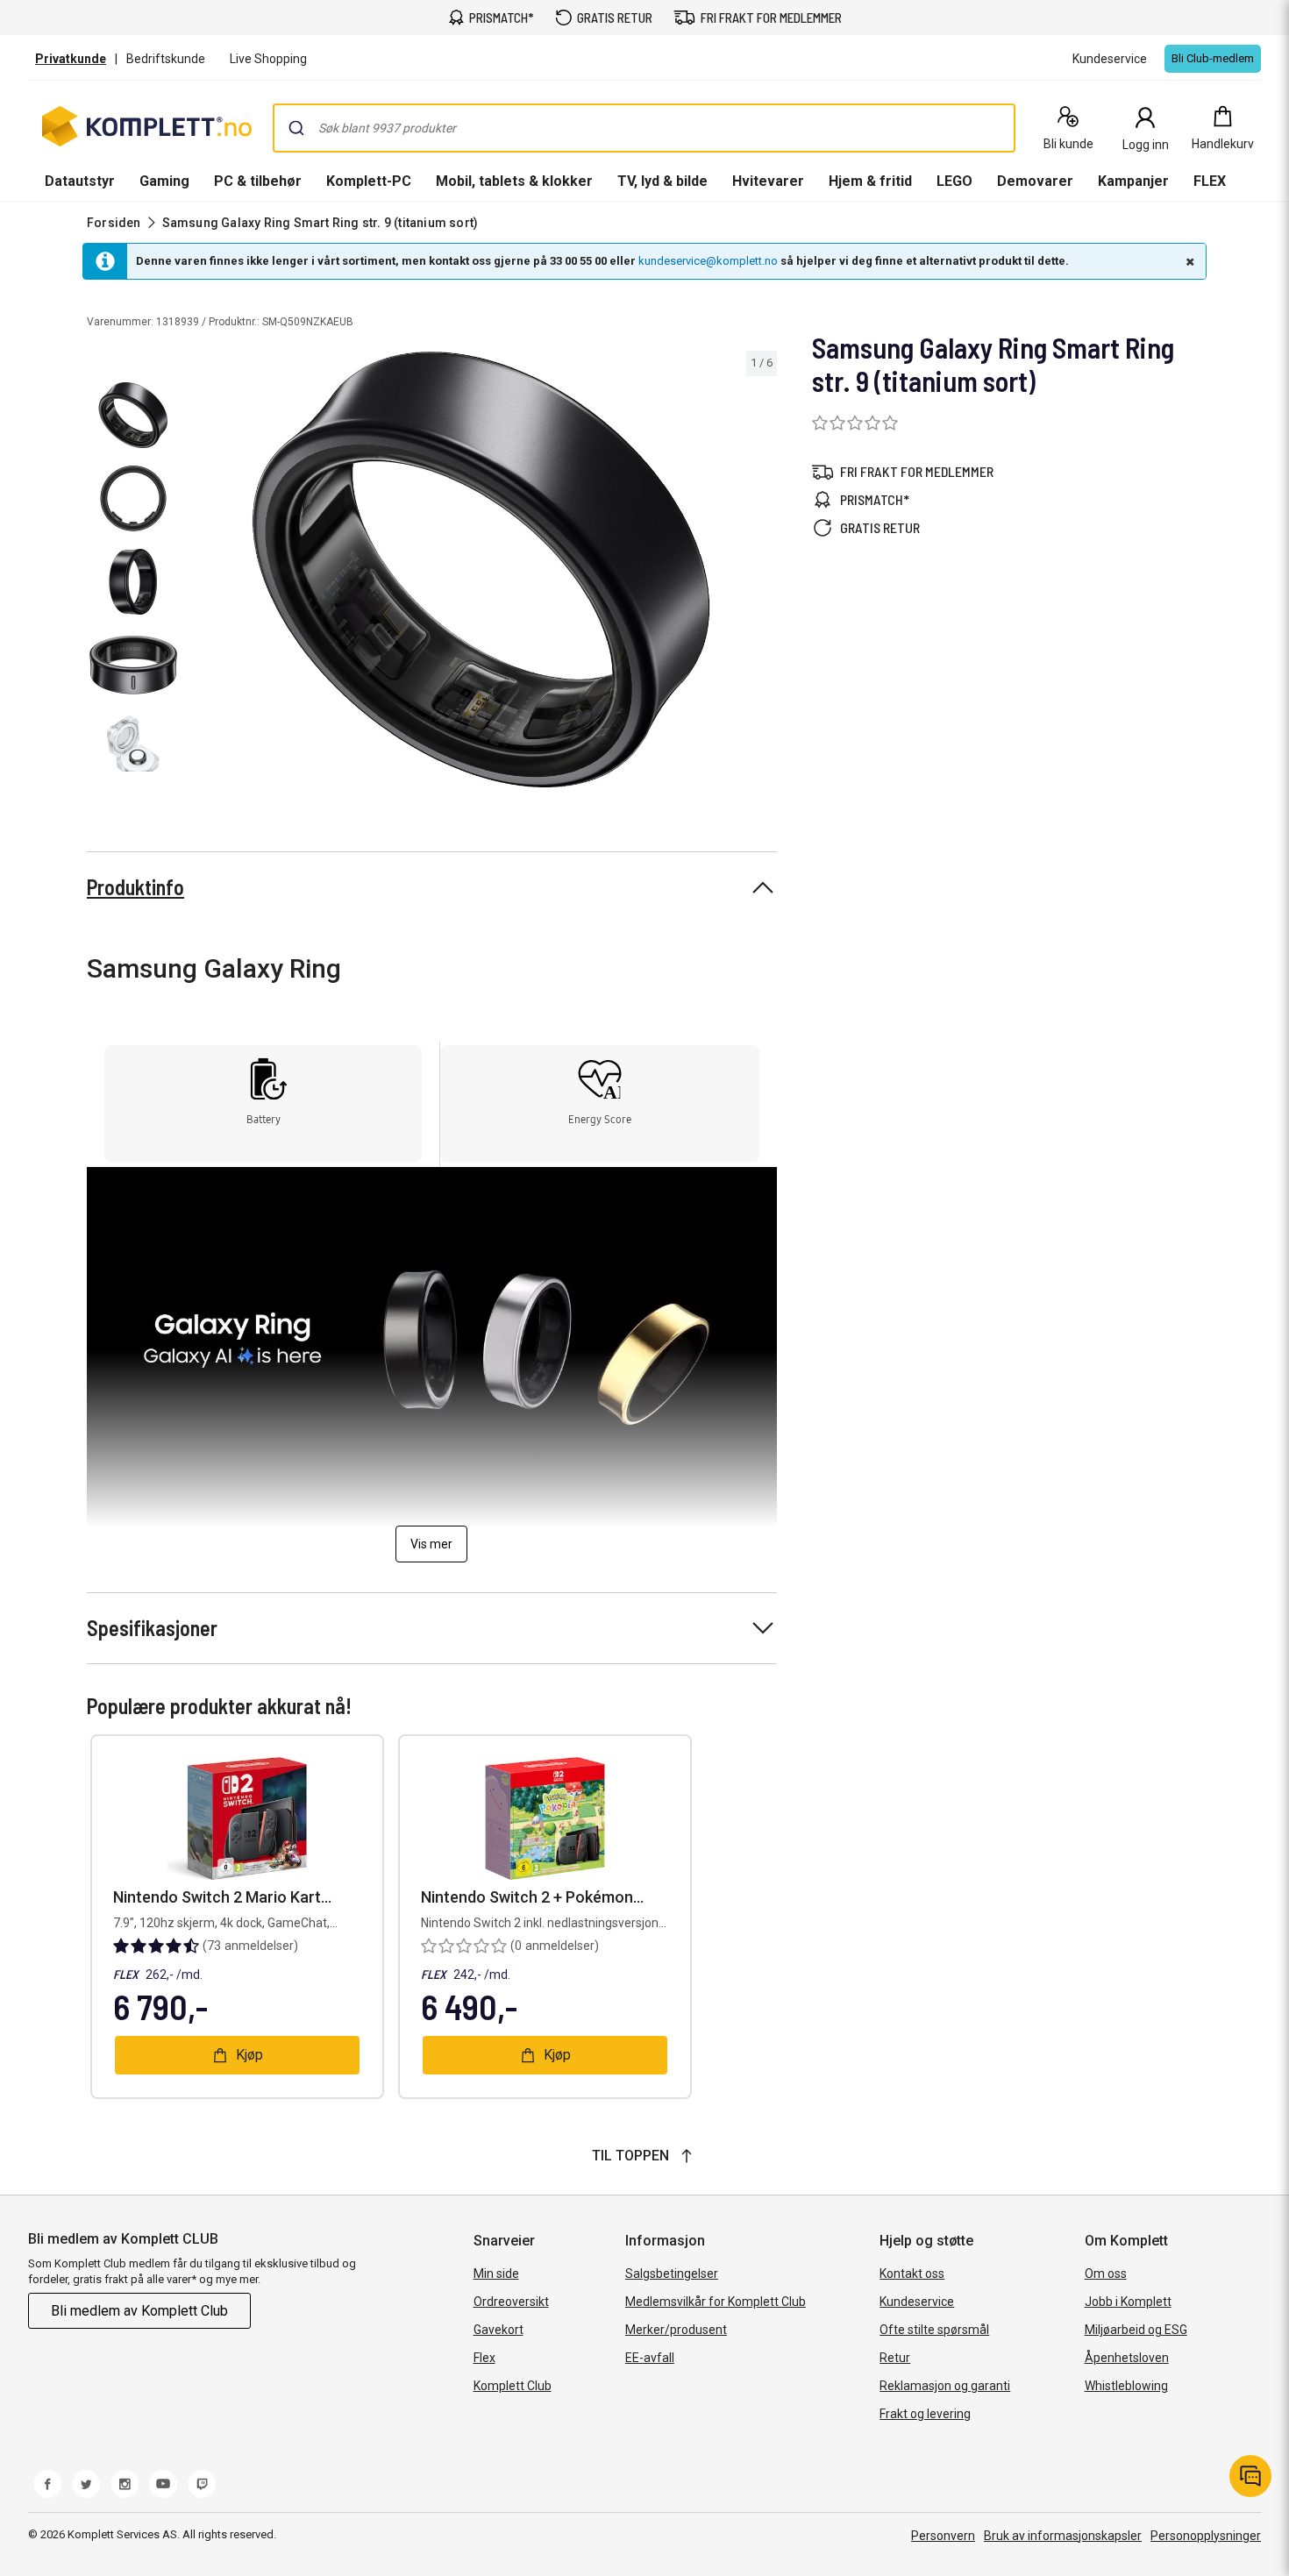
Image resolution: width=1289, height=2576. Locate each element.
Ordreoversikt (511, 2302)
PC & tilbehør (258, 181)
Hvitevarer (768, 181)
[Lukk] (1188, 261)
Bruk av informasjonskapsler (1063, 2536)
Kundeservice (917, 2302)
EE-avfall (650, 2358)
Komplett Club (513, 2386)
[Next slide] (761, 573)
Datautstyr (80, 181)
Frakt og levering (925, 2414)
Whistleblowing (1126, 2386)
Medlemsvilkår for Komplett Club (716, 2302)
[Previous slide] (200, 573)
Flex (484, 2358)
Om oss (1106, 2274)
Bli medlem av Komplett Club (139, 2311)
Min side (496, 2274)
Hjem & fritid (870, 181)
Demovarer (1035, 181)
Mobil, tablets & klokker (514, 181)
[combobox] (644, 128)
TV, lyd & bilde (662, 181)
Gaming (164, 181)
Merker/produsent (676, 2330)
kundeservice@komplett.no (708, 261)
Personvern (943, 2536)
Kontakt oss (912, 2274)
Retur (895, 2358)
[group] (481, 569)
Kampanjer (1133, 181)
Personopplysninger (1206, 2536)
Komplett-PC (369, 181)
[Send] (296, 128)
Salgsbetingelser (672, 2274)
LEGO (954, 181)
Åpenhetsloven (1127, 2358)
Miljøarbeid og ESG (1136, 2330)
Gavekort (499, 2330)
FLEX (1210, 181)
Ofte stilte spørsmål (934, 2330)
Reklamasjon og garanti (945, 2386)
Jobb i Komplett (1128, 2302)
